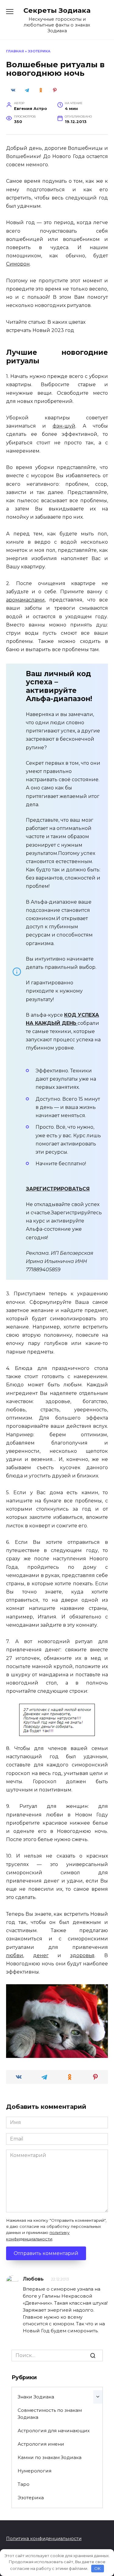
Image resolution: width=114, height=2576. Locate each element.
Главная (15, 51)
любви (15, 1955)
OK (97, 2568)
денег (41, 1955)
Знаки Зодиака (36, 2397)
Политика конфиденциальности (44, 2539)
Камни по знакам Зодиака (50, 2457)
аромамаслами (25, 600)
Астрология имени (41, 2444)
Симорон (18, 264)
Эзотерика (39, 51)
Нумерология (35, 2471)
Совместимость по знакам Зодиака (50, 2414)
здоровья (82, 1955)
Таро (24, 2484)
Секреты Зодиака (57, 10)
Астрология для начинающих (54, 2431)
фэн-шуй (64, 426)
